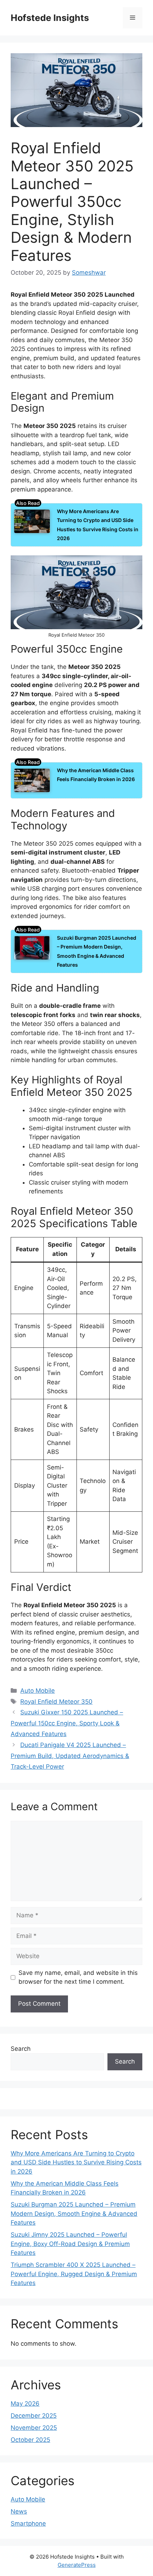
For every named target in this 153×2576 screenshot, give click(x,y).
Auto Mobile (38, 1691)
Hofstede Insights (50, 18)
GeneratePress (77, 2565)
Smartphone (28, 2523)
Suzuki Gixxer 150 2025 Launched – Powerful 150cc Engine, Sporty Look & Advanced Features (67, 1723)
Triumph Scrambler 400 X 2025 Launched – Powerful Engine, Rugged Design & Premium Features (74, 2274)
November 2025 (34, 2428)
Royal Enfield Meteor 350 (56, 1702)
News (19, 2511)
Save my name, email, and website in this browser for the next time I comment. (78, 1977)
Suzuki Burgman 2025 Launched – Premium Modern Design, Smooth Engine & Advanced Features (74, 2214)
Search (21, 2049)
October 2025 (30, 2440)
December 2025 (34, 2416)
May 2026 (25, 2404)
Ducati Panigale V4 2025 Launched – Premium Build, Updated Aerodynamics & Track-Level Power (70, 1756)
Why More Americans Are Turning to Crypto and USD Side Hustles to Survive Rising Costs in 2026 (76, 2162)
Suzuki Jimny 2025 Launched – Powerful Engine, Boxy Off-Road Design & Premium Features (70, 2244)
